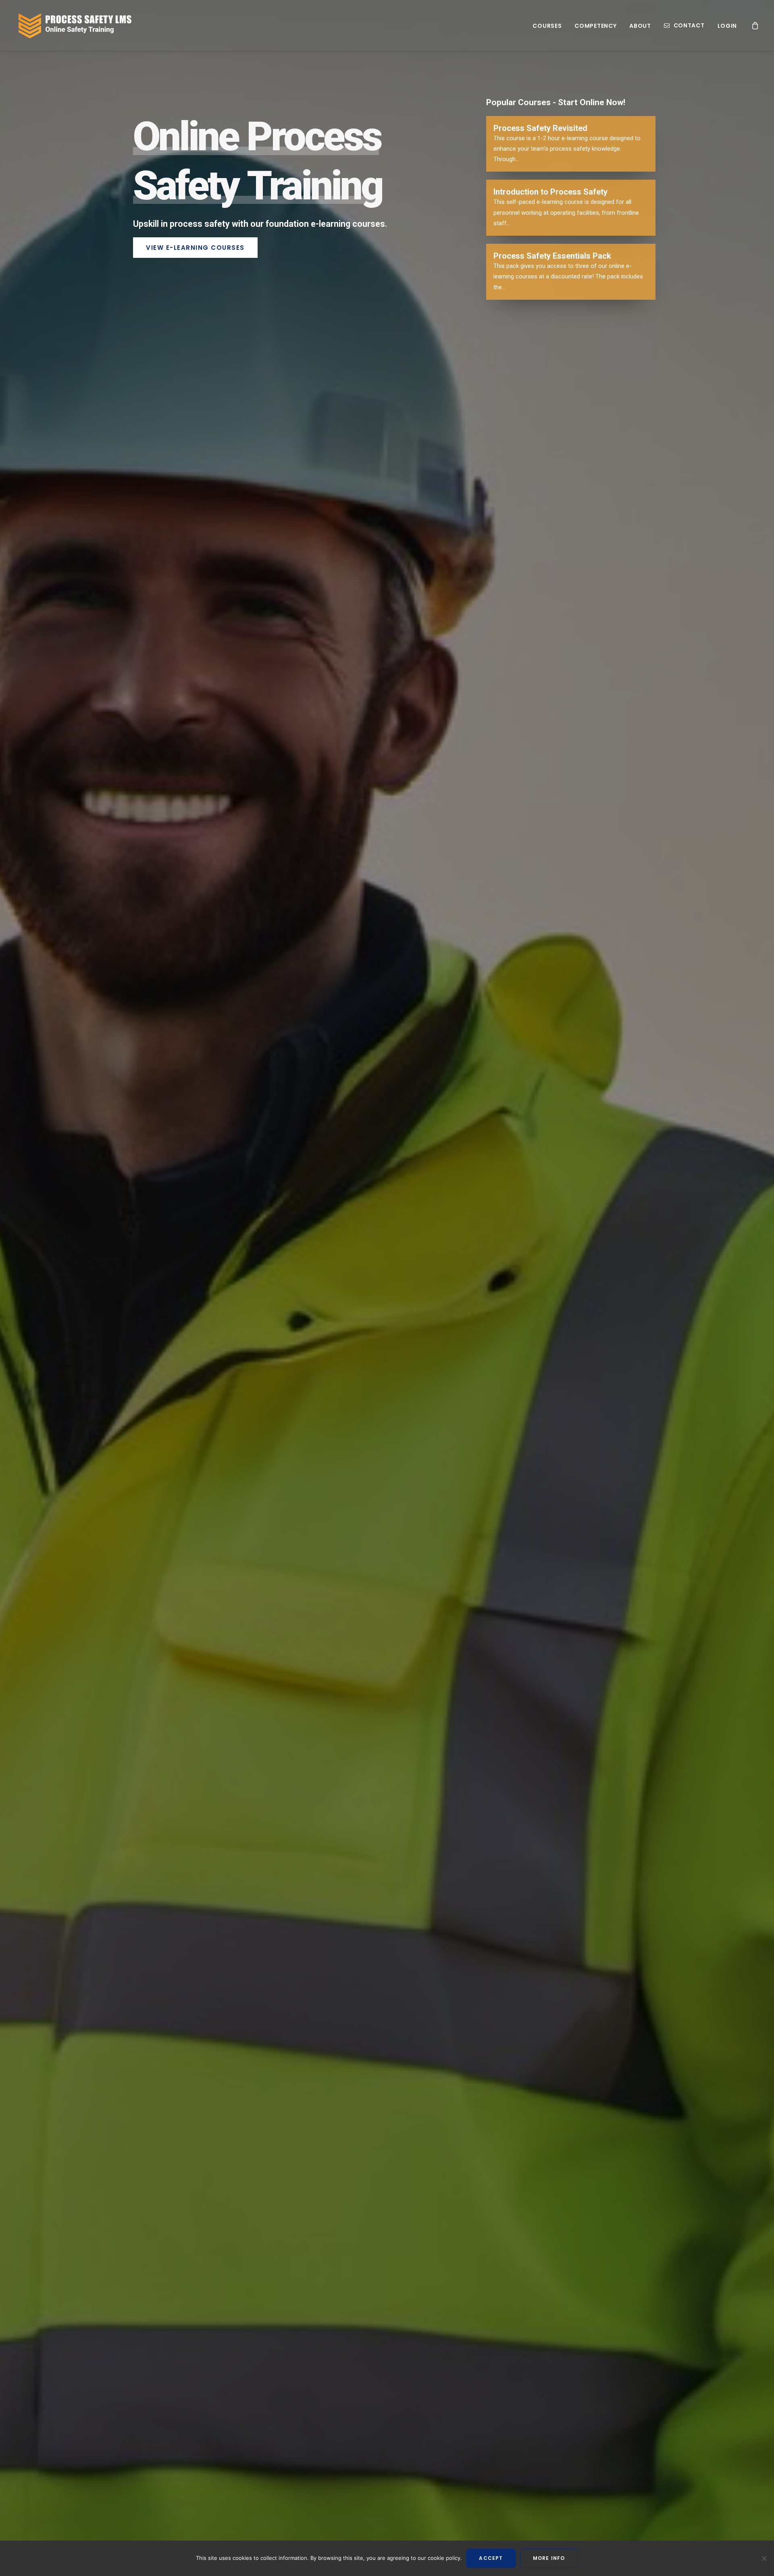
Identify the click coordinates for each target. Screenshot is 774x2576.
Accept (491, 2558)
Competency (595, 26)
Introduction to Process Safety (550, 192)
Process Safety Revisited (540, 128)
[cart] (755, 25)
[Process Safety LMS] (74, 25)
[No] (764, 2558)
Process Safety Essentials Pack (552, 256)
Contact (689, 25)
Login (727, 26)
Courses (547, 26)
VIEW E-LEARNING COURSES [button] (195, 248)
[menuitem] (547, 26)
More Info (549, 2558)
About (640, 26)
